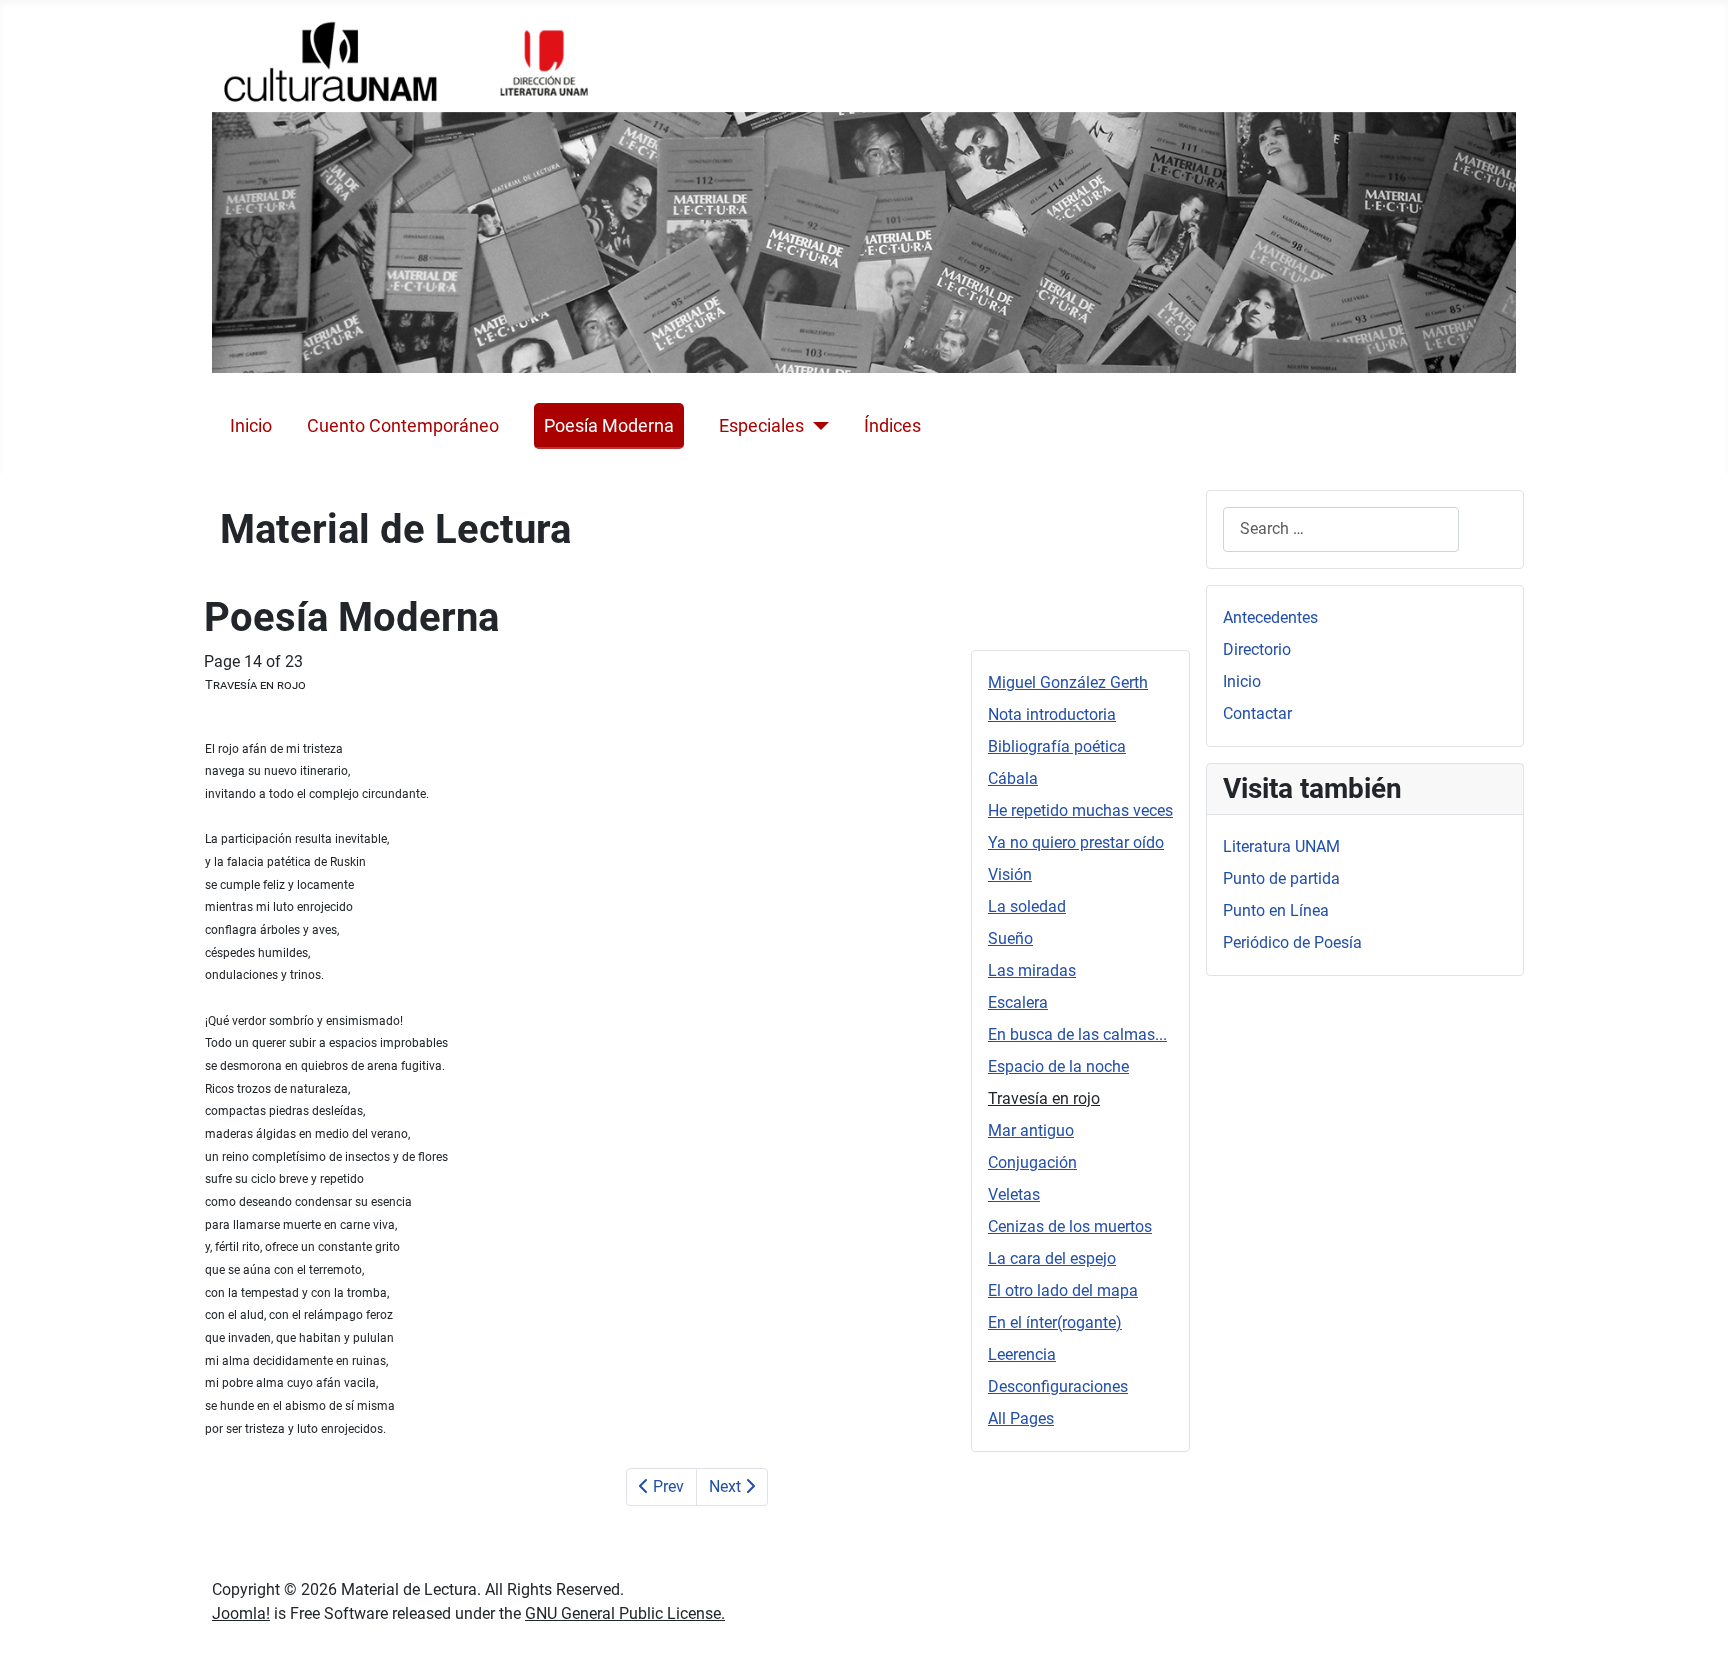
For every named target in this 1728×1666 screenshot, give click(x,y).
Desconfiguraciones (1058, 1386)
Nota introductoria (1052, 714)
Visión (1010, 874)
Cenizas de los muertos (1070, 1226)
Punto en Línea (1276, 910)
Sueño (1010, 938)
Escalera (1018, 1002)
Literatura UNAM (1281, 846)
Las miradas (1032, 970)
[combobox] (1341, 529)
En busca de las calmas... (1077, 1034)
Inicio (251, 426)
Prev (666, 1486)
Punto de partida (1281, 878)
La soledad (1027, 906)
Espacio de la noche (1058, 1066)
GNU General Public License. (625, 1613)
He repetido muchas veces (1080, 810)
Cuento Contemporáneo (403, 426)
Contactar (1257, 713)
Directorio (1257, 649)
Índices (892, 426)
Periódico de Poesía (1292, 942)
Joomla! (241, 1613)
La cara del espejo (1052, 1258)
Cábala (1013, 778)
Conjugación (1032, 1162)
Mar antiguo (1031, 1130)
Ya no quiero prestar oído (1076, 842)
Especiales (761, 426)
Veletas (1014, 1194)
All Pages (1021, 1418)
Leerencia (1022, 1354)
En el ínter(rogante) (1055, 1322)
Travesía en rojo (1044, 1098)
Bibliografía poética (1057, 746)
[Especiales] (816, 426)
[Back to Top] (1693, 1629)
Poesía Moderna (609, 426)
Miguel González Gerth (1068, 682)
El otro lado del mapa (1063, 1290)
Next (727, 1486)
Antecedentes (1270, 617)
